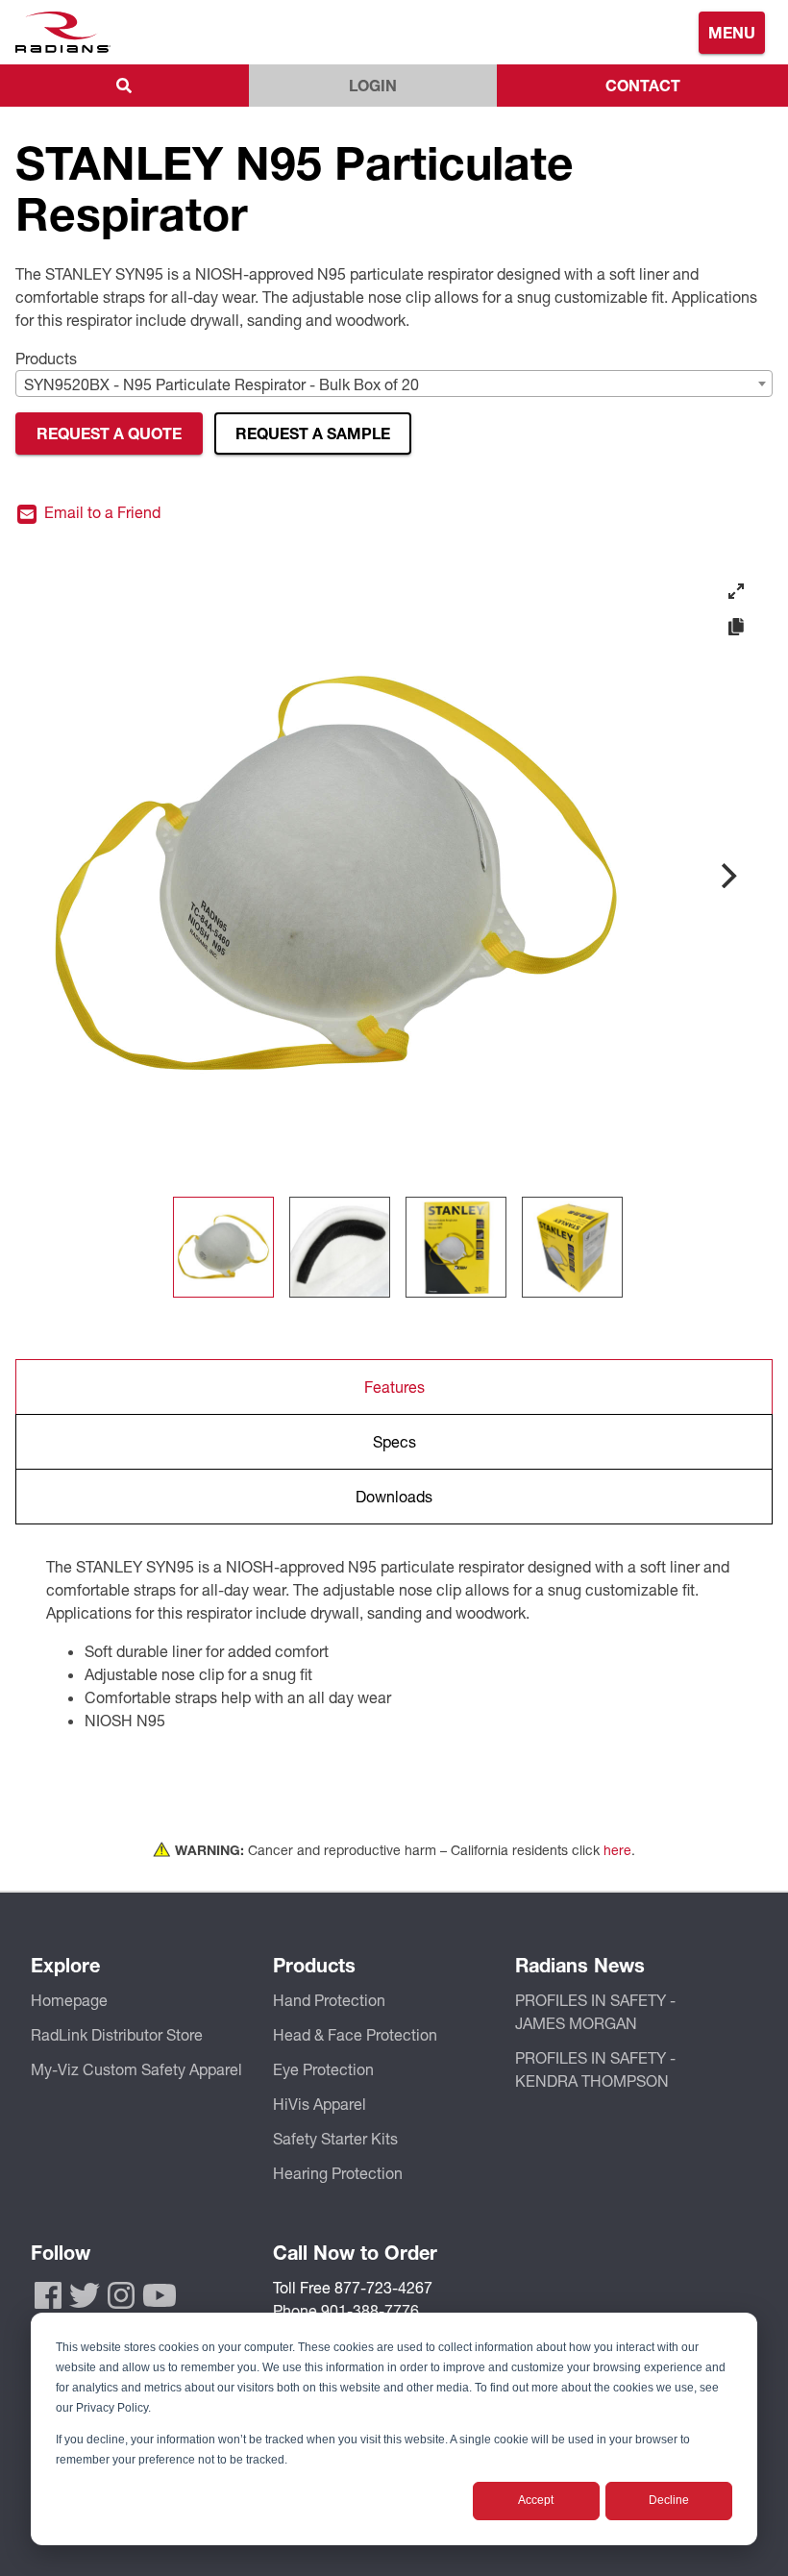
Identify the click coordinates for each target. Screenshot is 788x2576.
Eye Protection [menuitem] (323, 2069)
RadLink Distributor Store (117, 2034)
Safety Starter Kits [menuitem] (335, 2138)
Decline (669, 2500)
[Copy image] (736, 628)
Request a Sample (313, 433)
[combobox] (394, 384)
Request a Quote (109, 433)
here (617, 1850)
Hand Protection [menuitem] (329, 2000)
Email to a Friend (100, 513)
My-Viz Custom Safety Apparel (136, 2069)
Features (394, 1387)
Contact (643, 85)
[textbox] (394, 384)
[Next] (726, 876)
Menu (732, 32)
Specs (394, 1441)
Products (46, 358)
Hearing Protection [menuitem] (338, 2173)
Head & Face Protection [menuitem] (355, 2034)
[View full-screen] (736, 591)
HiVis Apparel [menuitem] (320, 2104)
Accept (536, 2500)
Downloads (394, 1496)
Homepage (69, 2000)
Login (373, 85)
